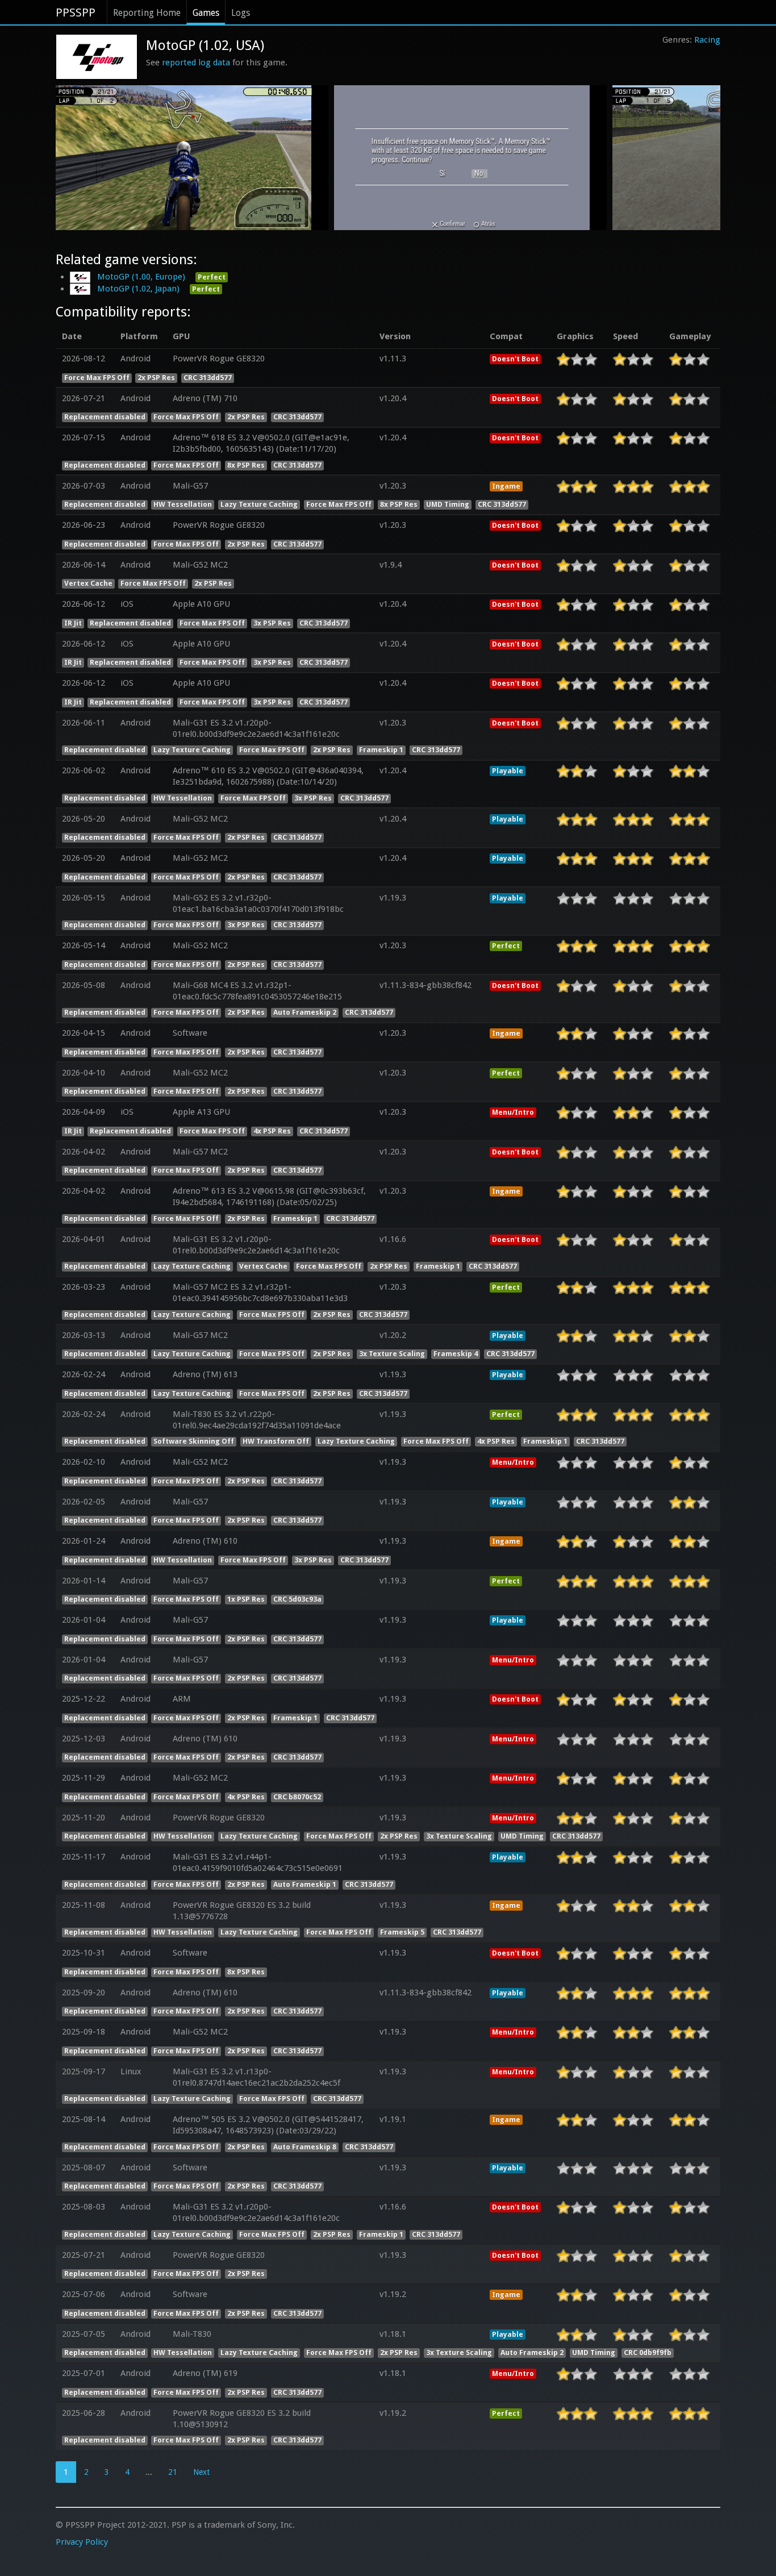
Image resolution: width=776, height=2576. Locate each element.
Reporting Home (147, 13)
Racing (707, 40)
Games (206, 13)
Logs (241, 13)
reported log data (196, 62)
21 (173, 2472)
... (149, 2472)
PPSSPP (76, 12)
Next (201, 2472)
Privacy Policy (82, 2542)
